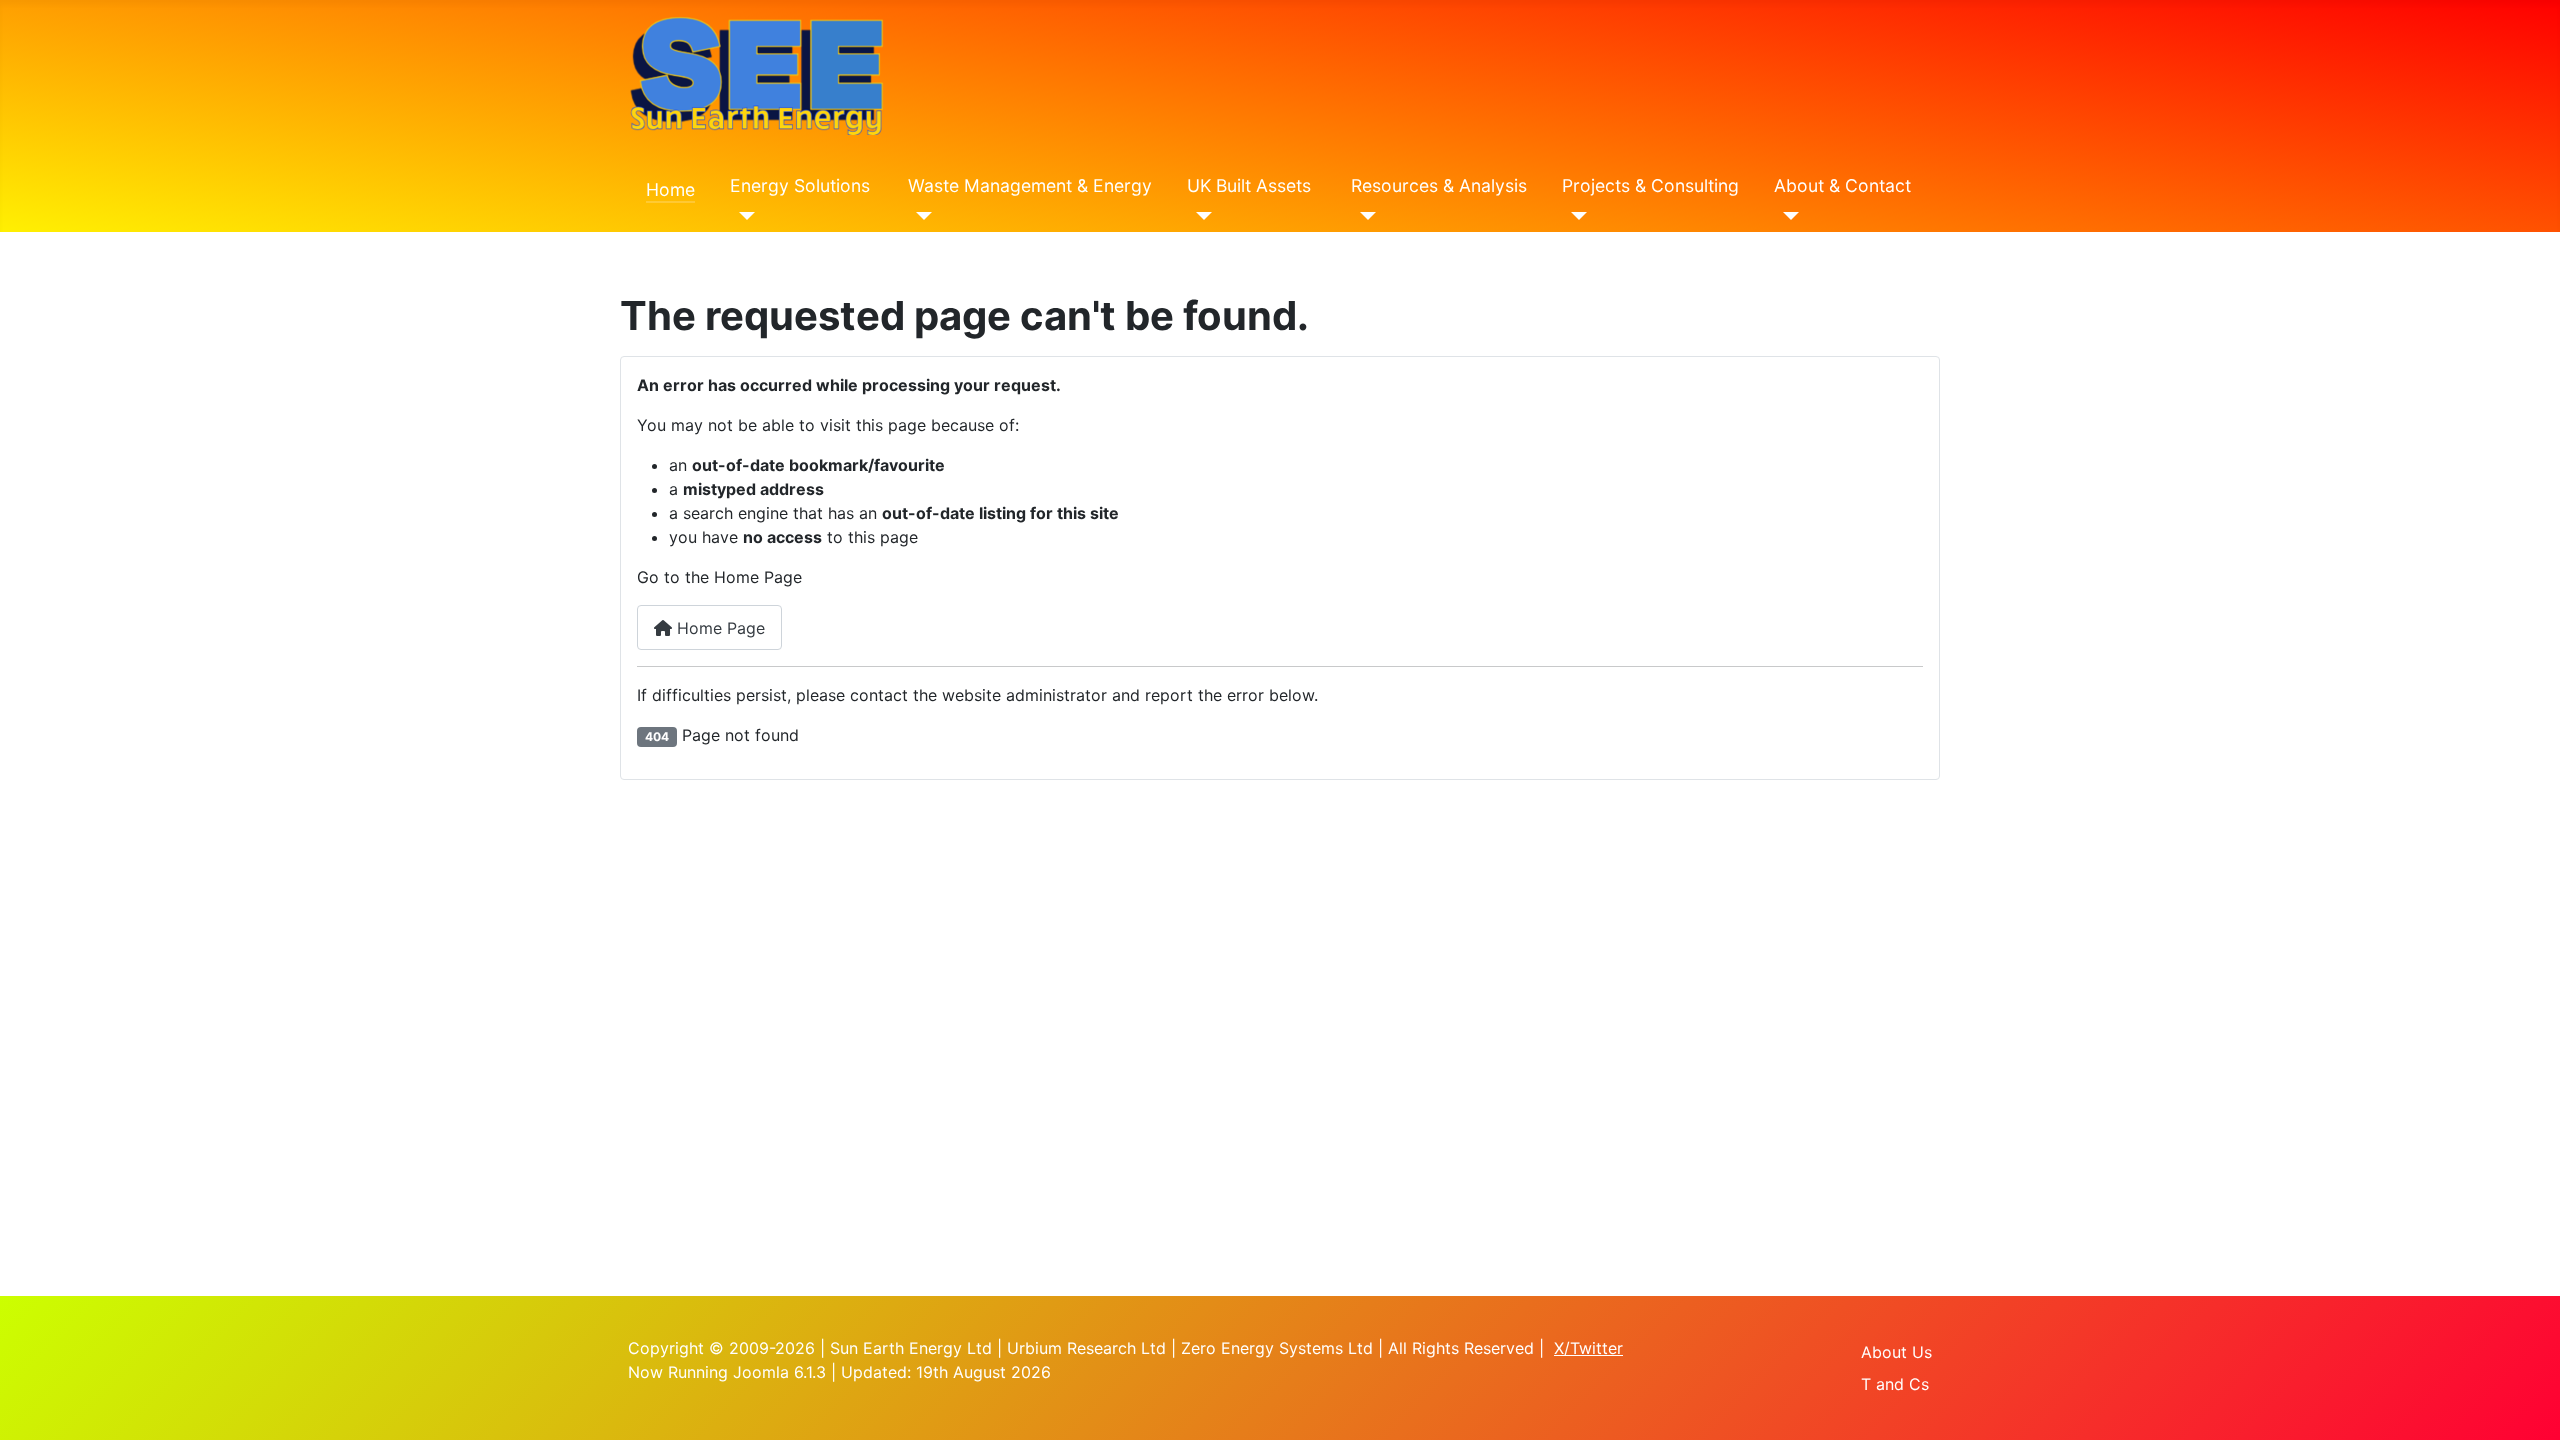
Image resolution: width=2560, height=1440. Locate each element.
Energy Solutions (800, 185)
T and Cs (1895, 1384)
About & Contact (1842, 185)
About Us (1896, 1352)
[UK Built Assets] (1199, 216)
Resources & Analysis (1439, 185)
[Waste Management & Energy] (920, 216)
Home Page (718, 628)
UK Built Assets (1249, 185)
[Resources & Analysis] (1363, 216)
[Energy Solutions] (742, 216)
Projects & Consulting (1650, 185)
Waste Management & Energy (1030, 185)
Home (670, 189)
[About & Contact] (1786, 216)
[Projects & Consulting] (1574, 216)
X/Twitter (1588, 1348)
